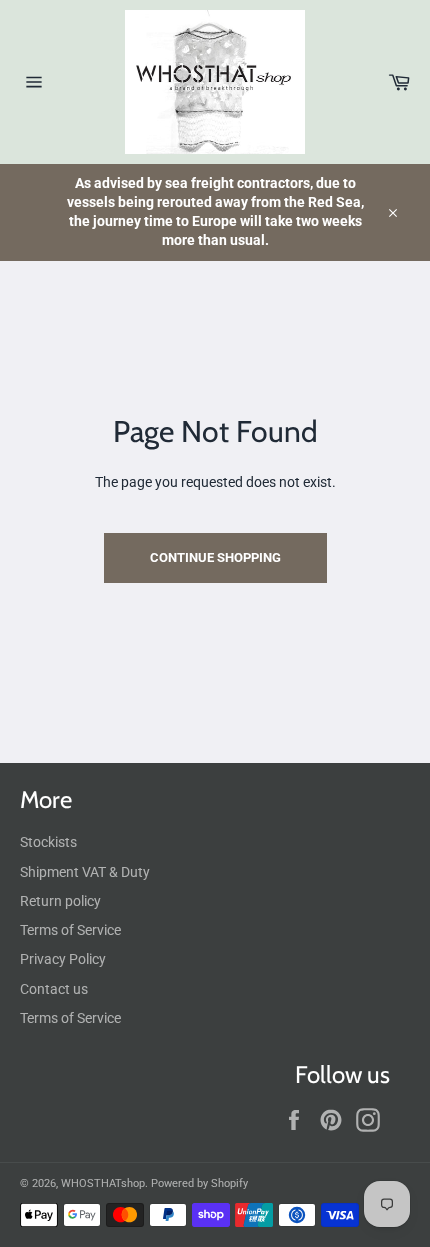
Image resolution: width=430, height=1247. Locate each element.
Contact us (54, 989)
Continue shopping (215, 557)
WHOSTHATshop (103, 1183)
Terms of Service (70, 930)
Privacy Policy (63, 959)
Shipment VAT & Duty (85, 872)
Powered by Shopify (199, 1183)
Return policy (60, 901)
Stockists (48, 842)
